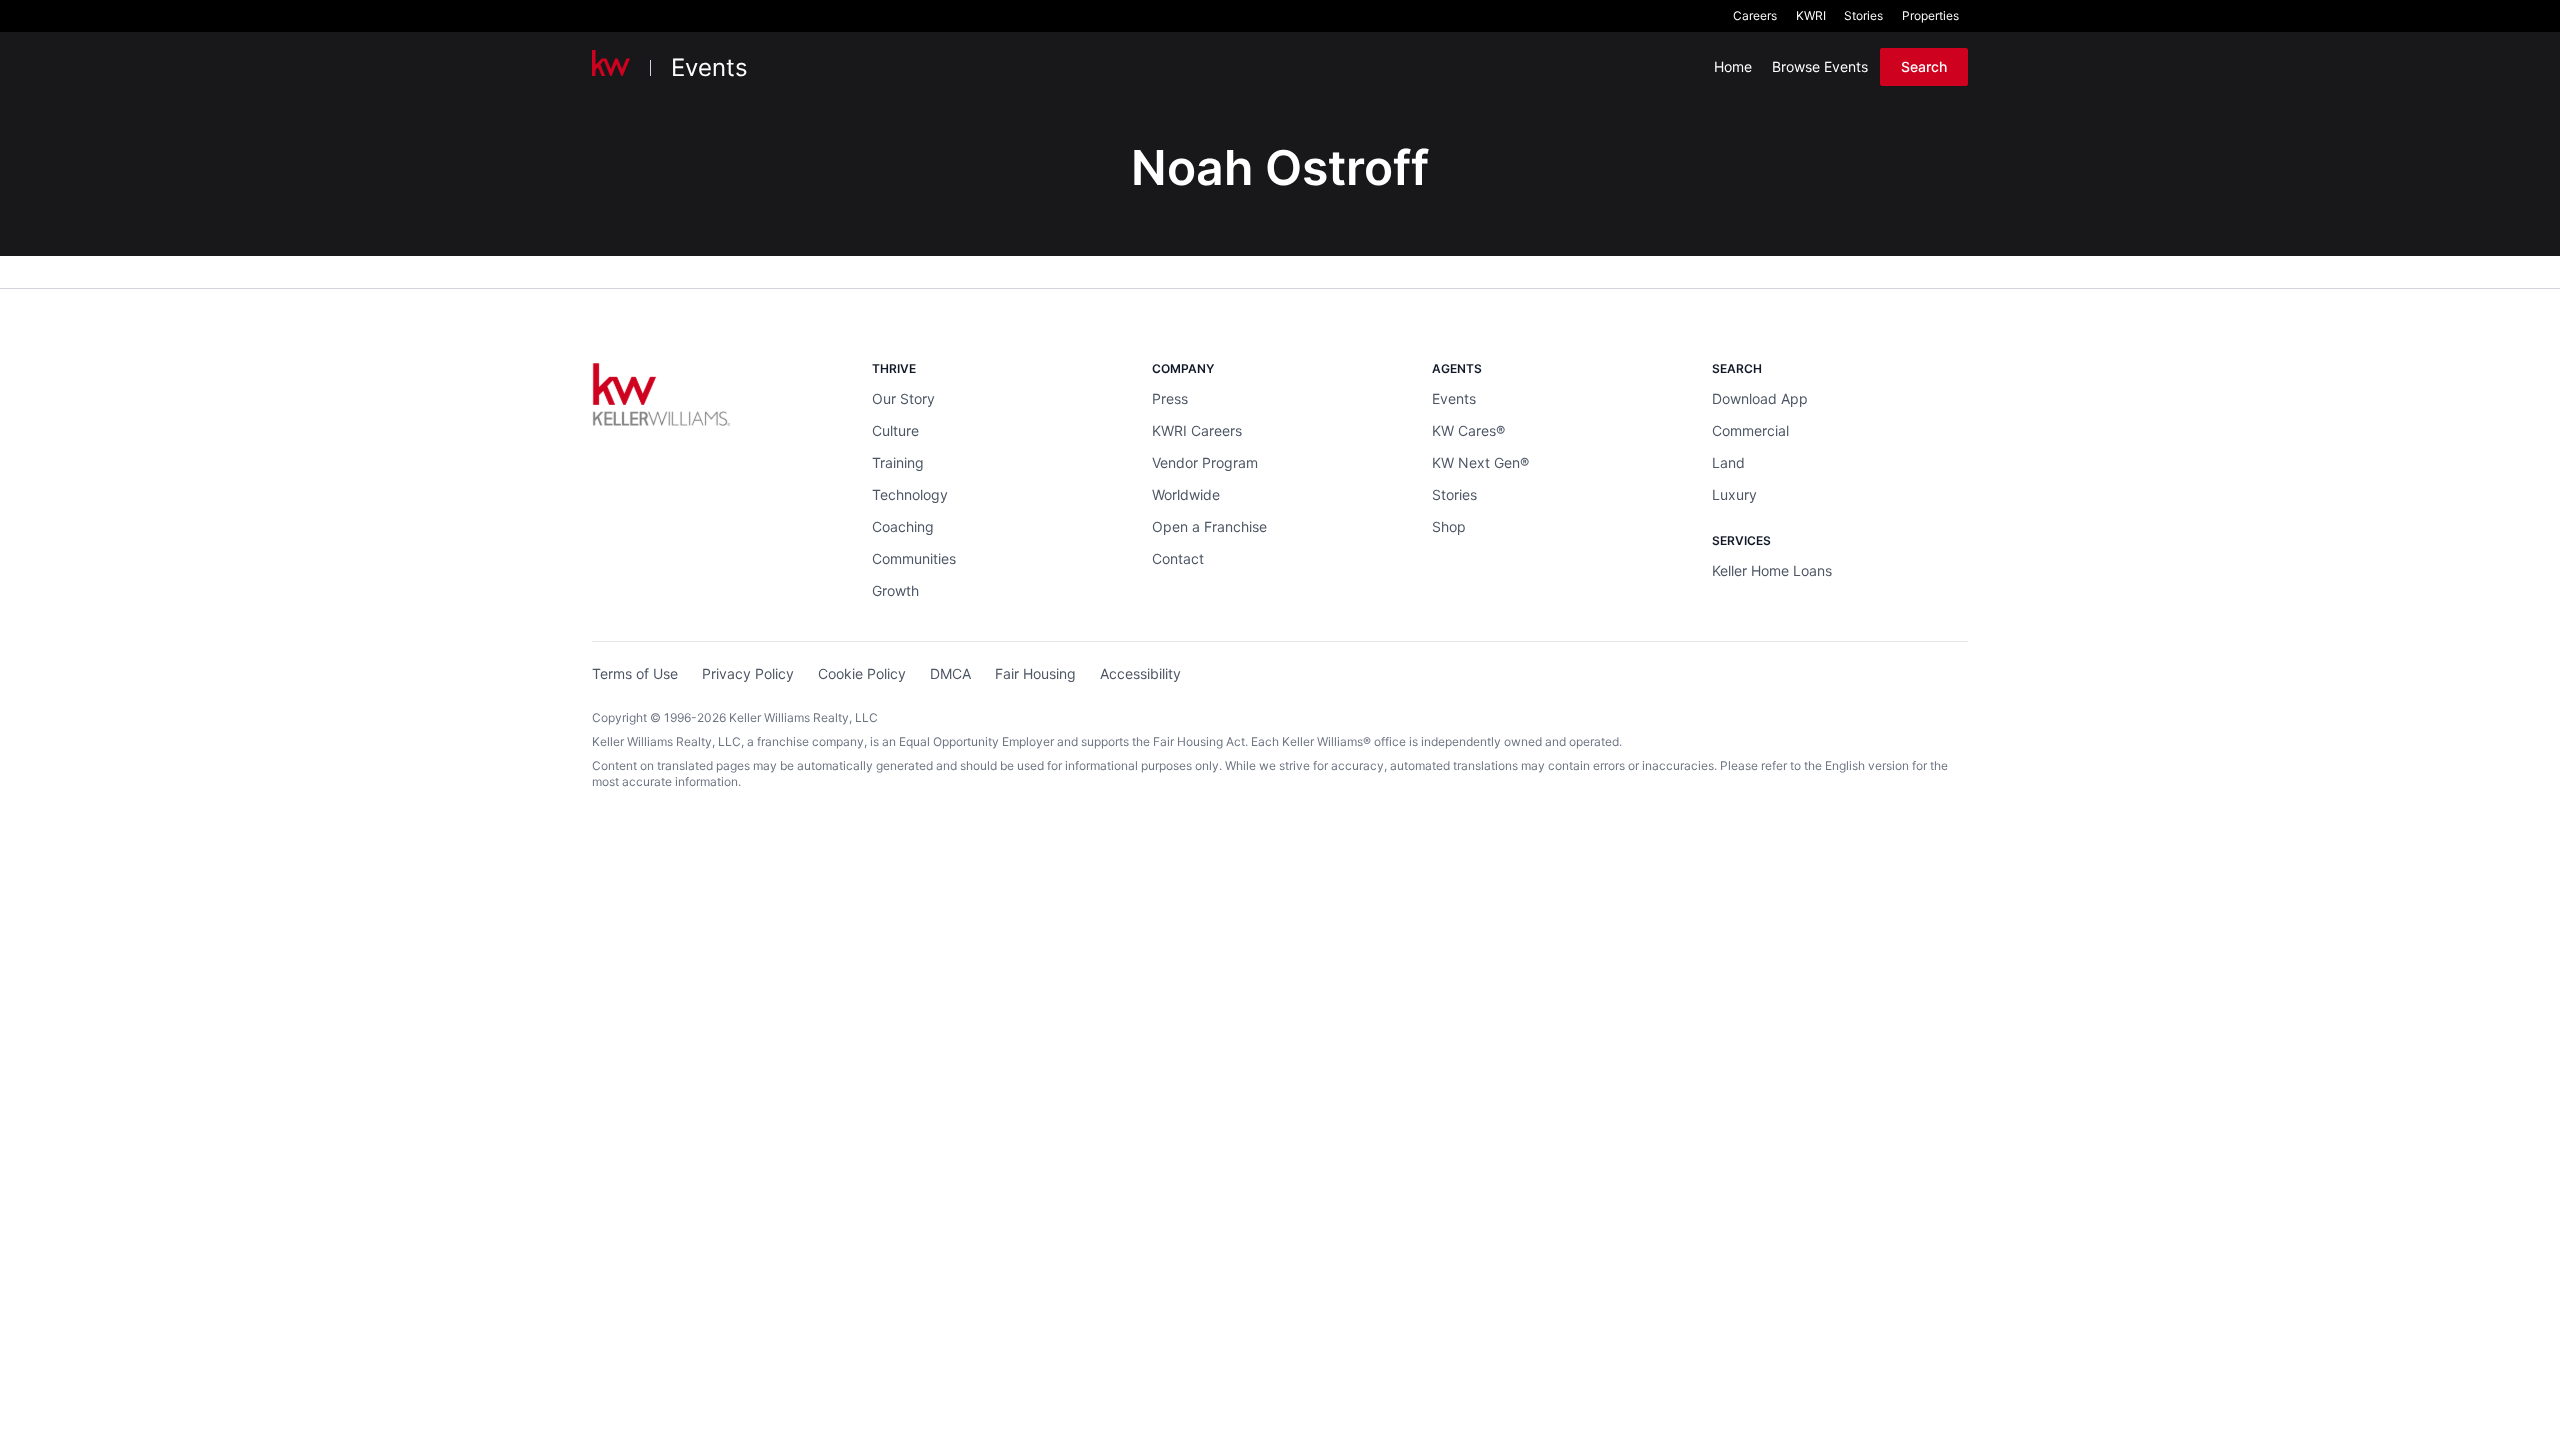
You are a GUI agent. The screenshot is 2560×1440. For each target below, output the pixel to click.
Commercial (1750, 430)
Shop (1449, 526)
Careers (1755, 15)
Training (898, 462)
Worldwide (1186, 494)
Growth (895, 590)
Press (1170, 398)
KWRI (1811, 15)
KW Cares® (1468, 430)
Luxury (1734, 494)
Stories (1863, 15)
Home (1733, 66)
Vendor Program (1205, 462)
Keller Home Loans (1772, 570)
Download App (1760, 398)
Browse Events (1820, 66)
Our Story (903, 398)
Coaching (903, 526)
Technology (910, 494)
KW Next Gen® (1480, 462)
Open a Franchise (1209, 526)
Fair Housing (1035, 673)
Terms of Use (635, 673)
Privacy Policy (748, 673)
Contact (1178, 558)
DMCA (950, 673)
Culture (895, 430)
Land (1728, 462)
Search (1924, 66)
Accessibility (1140, 673)
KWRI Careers (1197, 430)
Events (709, 67)
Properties (1930, 15)
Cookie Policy (862, 673)
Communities (914, 558)
